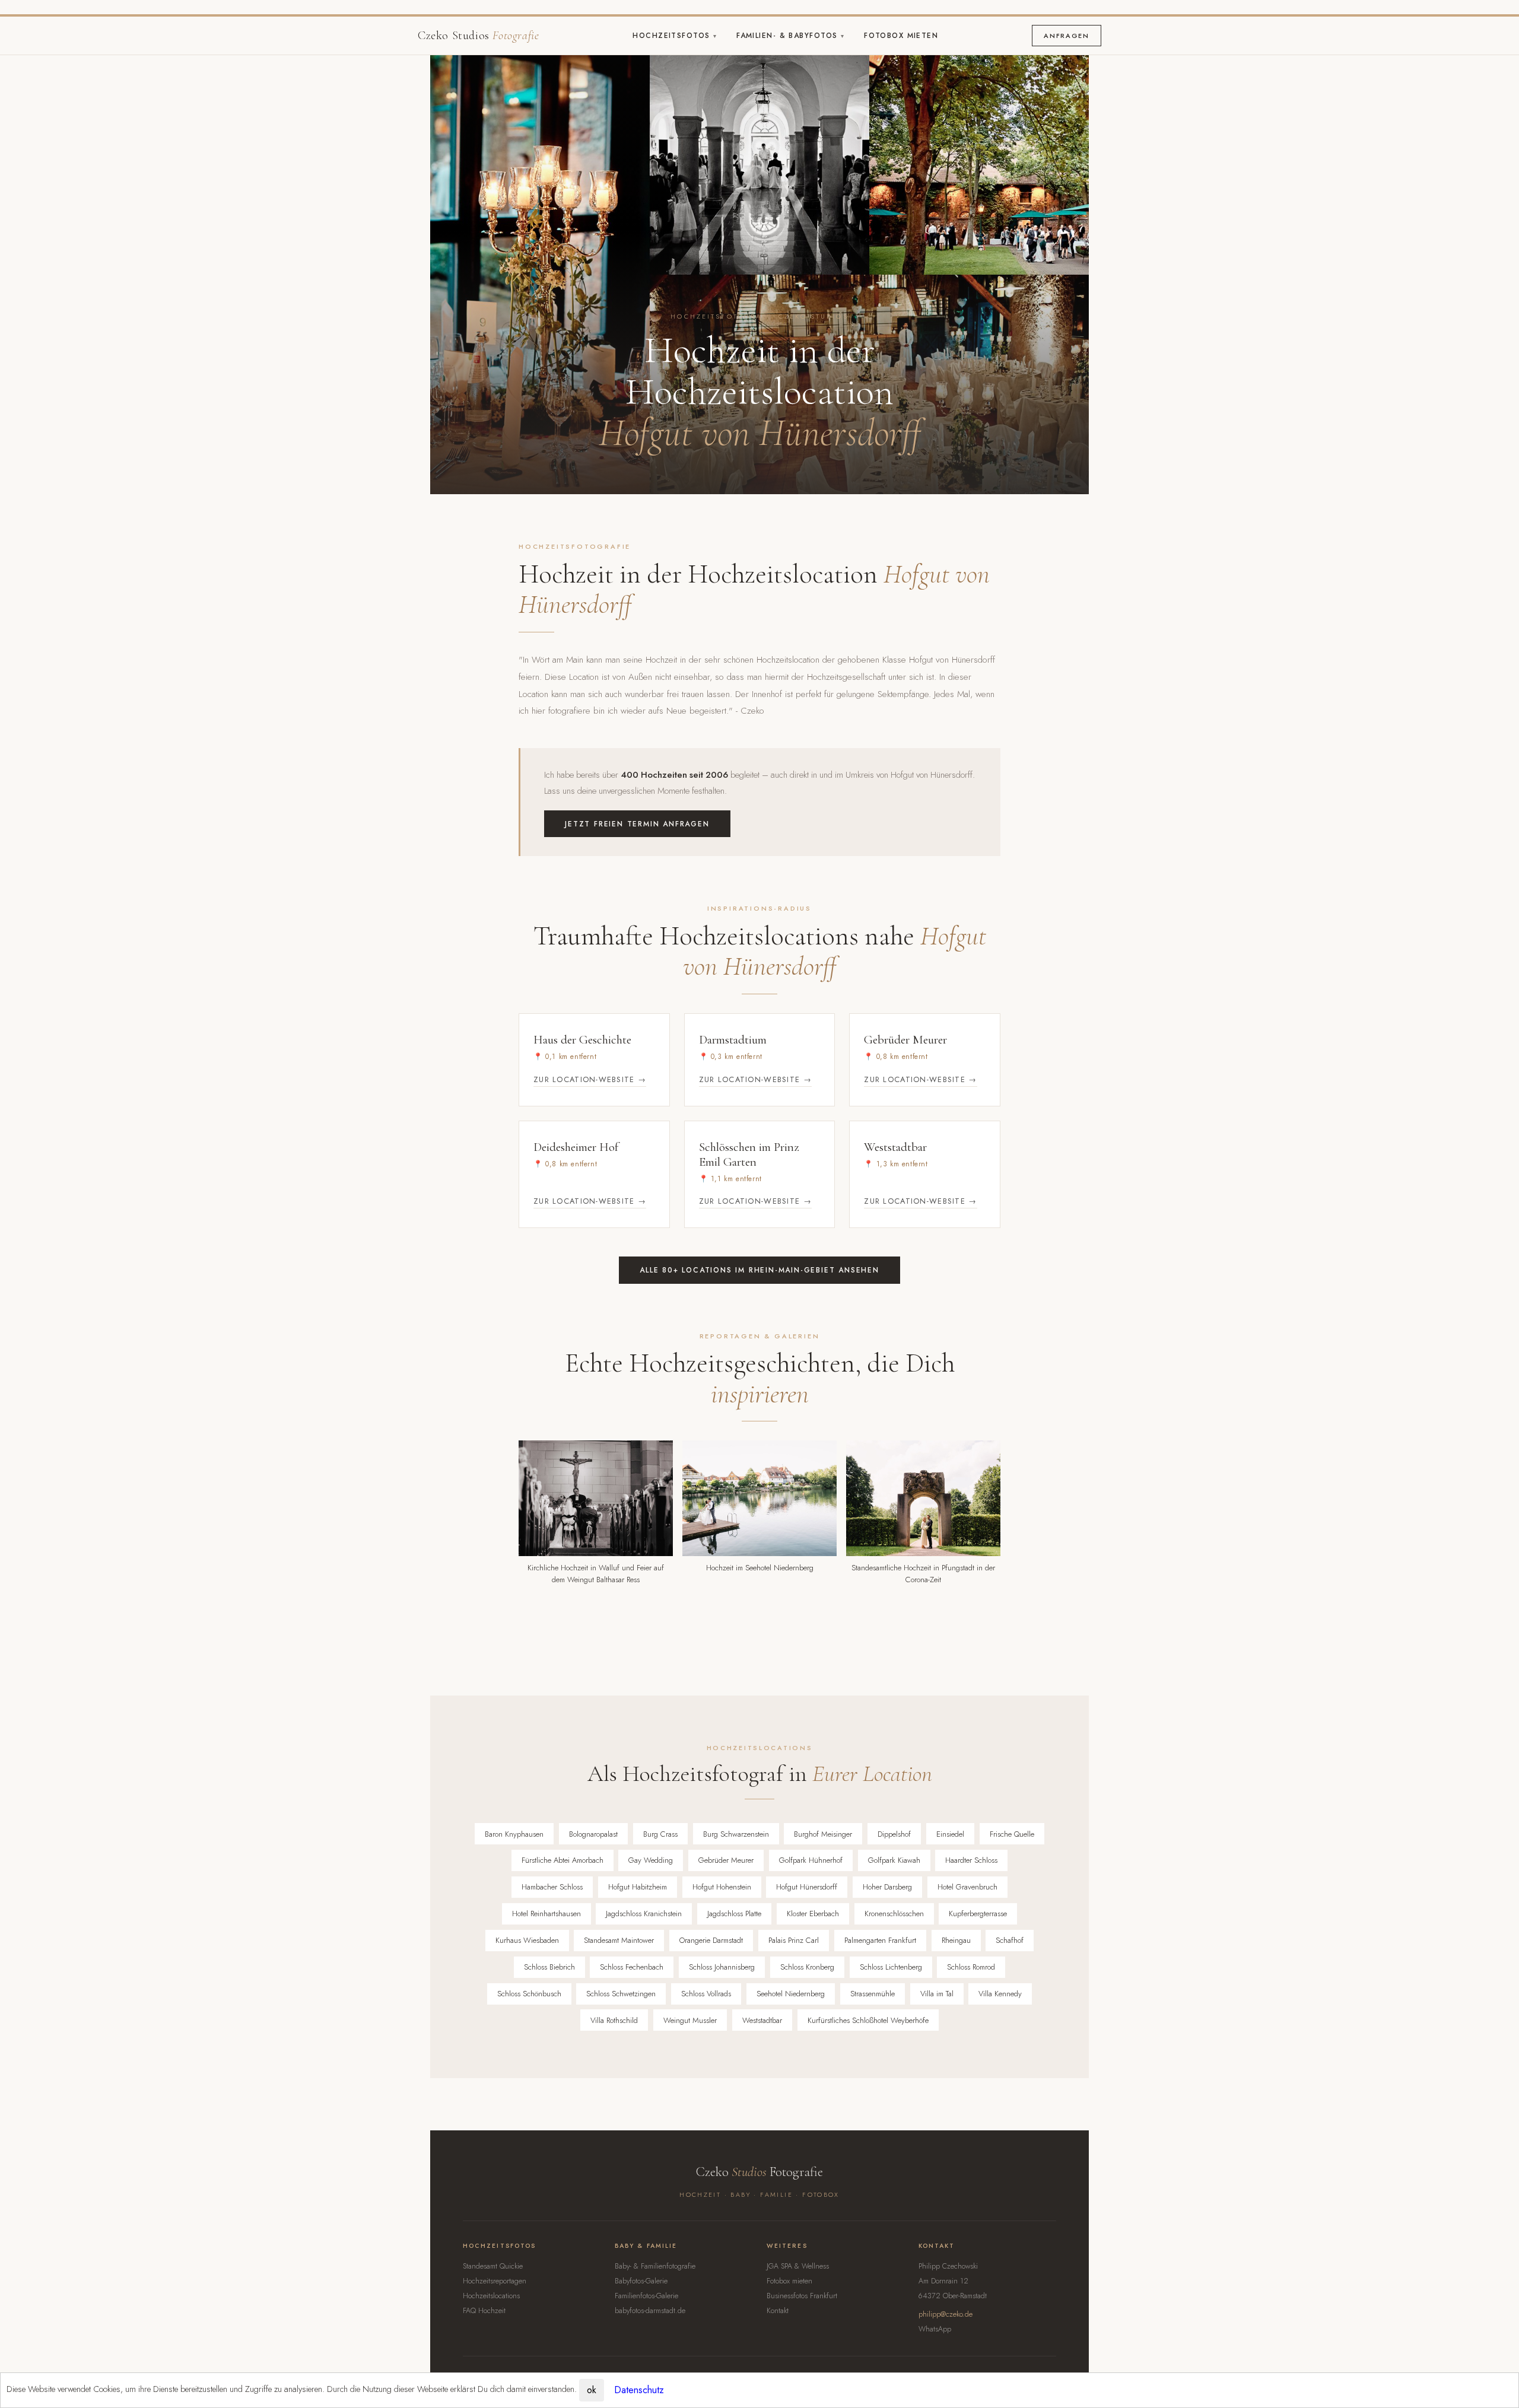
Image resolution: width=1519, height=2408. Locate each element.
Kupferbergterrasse (978, 1914)
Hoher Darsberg (887, 1887)
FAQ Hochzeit (484, 2311)
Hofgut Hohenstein (722, 1887)
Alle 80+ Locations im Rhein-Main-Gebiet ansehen (759, 1270)
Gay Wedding (651, 1860)
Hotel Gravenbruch (967, 1887)
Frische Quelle (1012, 1834)
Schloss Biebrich (549, 1967)
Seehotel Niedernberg (791, 1994)
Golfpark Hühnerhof (811, 1860)
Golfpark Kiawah (894, 1860)
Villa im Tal (937, 1994)
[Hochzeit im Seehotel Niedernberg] (759, 1498)
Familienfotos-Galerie (646, 2296)
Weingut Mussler (690, 2020)
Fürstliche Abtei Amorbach (563, 1860)
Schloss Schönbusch (529, 1994)
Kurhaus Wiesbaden (527, 1940)
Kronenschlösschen (894, 1914)
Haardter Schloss (971, 1860)
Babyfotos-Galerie (641, 2281)
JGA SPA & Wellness (798, 2266)
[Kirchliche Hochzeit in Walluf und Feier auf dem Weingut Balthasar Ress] (596, 1498)
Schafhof (1010, 1940)
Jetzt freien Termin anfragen (637, 824)
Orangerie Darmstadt (711, 1940)
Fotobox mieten (901, 36)
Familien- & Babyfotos (789, 36)
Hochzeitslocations (491, 2296)
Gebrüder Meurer (726, 1860)
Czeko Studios (478, 36)
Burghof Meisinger (823, 1834)
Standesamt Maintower (619, 1940)
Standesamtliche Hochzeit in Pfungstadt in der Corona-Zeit (923, 1574)
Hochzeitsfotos (673, 36)
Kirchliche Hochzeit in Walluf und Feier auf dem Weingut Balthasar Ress (596, 1574)
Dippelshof (894, 1834)
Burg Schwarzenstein (736, 1834)
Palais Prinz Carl (794, 1940)
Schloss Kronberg (807, 1967)
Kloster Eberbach (813, 1914)
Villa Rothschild (614, 2020)
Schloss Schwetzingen (621, 1994)
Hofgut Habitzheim (638, 1887)
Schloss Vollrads (706, 1994)
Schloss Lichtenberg (891, 1967)
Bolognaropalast (593, 1834)
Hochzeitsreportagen (495, 2281)
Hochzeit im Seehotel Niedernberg (760, 1568)
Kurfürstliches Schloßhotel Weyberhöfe (868, 2020)
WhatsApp (935, 2329)
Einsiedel (950, 1834)
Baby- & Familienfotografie (655, 2266)
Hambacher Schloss (552, 1887)
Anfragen (1066, 36)
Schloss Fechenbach (632, 1967)
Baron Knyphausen (514, 1834)
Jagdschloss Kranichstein (644, 1914)
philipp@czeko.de (946, 2314)
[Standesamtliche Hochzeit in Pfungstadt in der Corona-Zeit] (923, 1498)
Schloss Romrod (971, 1967)
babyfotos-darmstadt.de (650, 2311)
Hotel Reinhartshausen (546, 1914)
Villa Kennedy (1000, 1994)
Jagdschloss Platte (734, 1914)
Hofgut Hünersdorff (807, 1887)
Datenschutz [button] (639, 2390)
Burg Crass (660, 1834)
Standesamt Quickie (493, 2266)
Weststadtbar (762, 2020)
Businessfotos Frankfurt (802, 2296)
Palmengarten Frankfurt (880, 1940)
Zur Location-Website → (590, 1079)
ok (592, 2390)
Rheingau (956, 1940)
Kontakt (778, 2311)
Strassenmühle (873, 1994)
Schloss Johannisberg (722, 1967)
